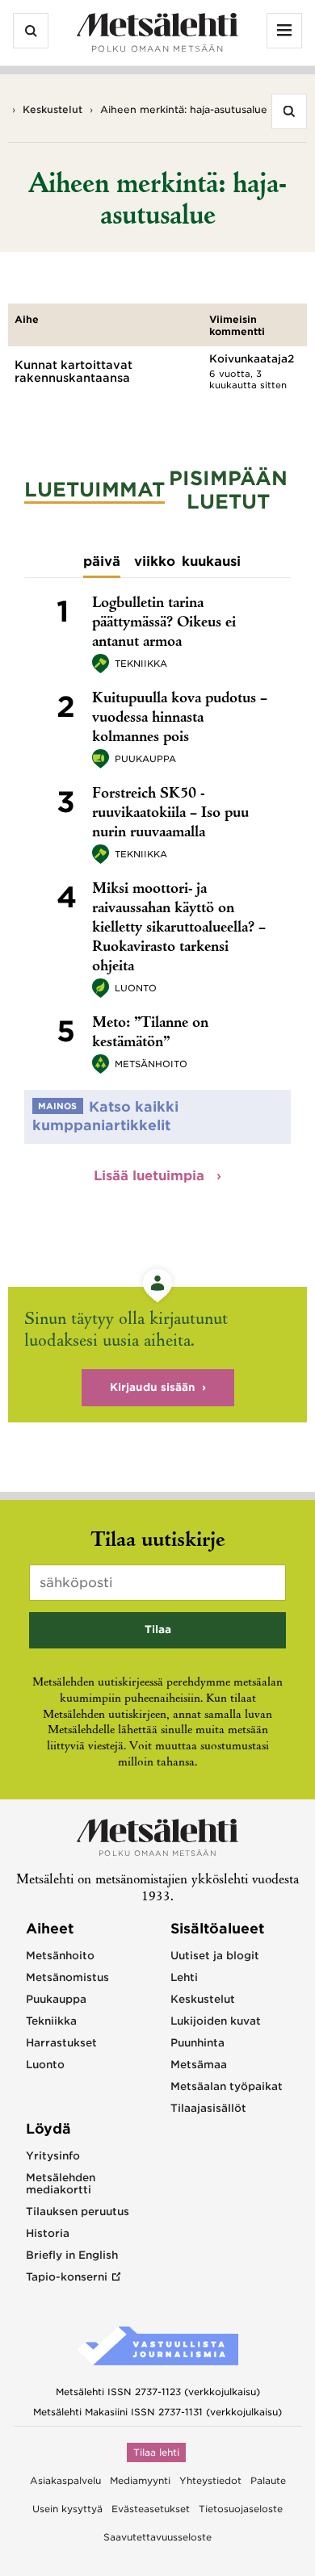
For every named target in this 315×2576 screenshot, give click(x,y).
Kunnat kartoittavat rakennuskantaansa (73, 371)
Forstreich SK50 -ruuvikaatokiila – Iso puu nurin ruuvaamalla (170, 814)
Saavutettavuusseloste (157, 2537)
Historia (48, 2233)
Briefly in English (72, 2255)
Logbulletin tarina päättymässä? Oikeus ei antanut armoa (164, 623)
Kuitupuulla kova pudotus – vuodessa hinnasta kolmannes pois (180, 718)
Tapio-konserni (67, 2277)
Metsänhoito (151, 1064)
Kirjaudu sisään (153, 1387)
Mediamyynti (140, 2481)
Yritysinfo (53, 2156)
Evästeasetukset (151, 2509)
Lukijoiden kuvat (216, 2021)
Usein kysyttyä (67, 2509)
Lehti (184, 1977)
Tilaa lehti (156, 2452)
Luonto (136, 988)
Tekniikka (141, 664)
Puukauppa (145, 759)
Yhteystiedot (210, 2481)
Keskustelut (52, 109)
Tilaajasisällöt (208, 2108)
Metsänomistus (67, 1977)
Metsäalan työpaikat (227, 2086)
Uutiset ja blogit (215, 1956)
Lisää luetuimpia (151, 1176)
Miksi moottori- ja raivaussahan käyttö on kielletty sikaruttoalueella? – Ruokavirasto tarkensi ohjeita (179, 928)
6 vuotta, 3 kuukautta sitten (248, 379)
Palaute (268, 2481)
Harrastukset (61, 2043)
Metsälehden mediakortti (61, 2184)
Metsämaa (199, 2065)
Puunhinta (197, 2043)
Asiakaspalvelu (65, 2481)
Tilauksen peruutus (78, 2212)
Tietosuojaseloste (241, 2509)
